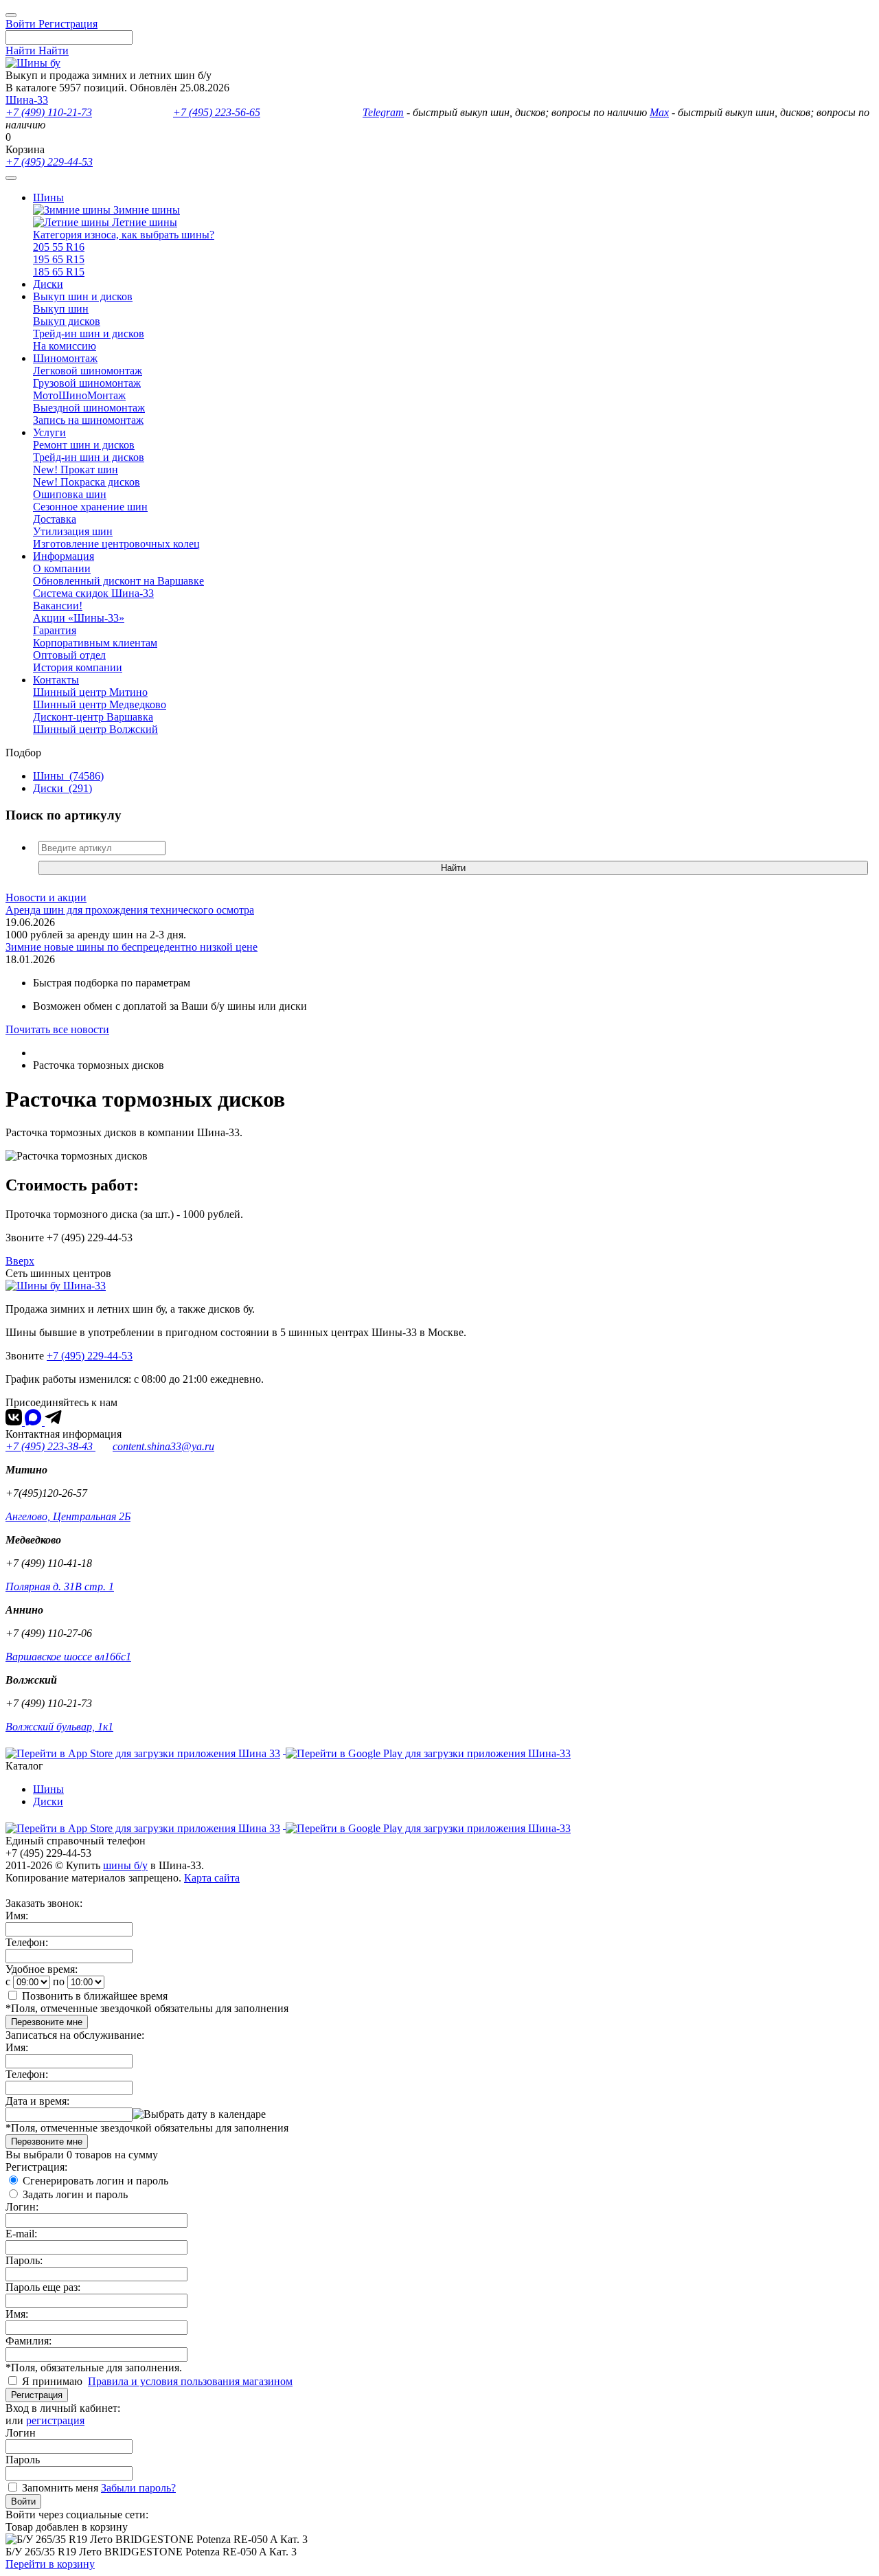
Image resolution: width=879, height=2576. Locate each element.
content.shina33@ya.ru (163, 1446)
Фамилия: (28, 2341)
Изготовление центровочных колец (116, 544)
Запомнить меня (60, 2488)
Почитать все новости (57, 1029)
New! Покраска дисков (87, 482)
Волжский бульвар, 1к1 (59, 1727)
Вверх (20, 1261)
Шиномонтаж (65, 358)
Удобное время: (42, 1969)
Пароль (23, 2460)
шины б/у (125, 1865)
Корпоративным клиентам (95, 643)
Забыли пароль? (138, 2488)
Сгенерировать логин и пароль (95, 2181)
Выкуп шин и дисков (83, 296)
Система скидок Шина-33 (93, 593)
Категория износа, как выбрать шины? (124, 235)
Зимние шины (145, 210)
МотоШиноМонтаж (79, 395)
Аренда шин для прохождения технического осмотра (130, 910)
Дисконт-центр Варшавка (93, 717)
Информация (64, 556)
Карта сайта (212, 1878)
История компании (78, 667)
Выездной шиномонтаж (89, 408)
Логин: (22, 2207)
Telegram (383, 112)
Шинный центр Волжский (95, 729)
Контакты (56, 680)
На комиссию (65, 346)
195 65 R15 (59, 259)
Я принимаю (54, 2381)
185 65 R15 (59, 272)
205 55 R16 (59, 247)
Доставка (55, 519)
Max (659, 112)
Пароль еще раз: (43, 2287)
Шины (48, 197)
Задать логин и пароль (75, 2194)
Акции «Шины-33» (79, 618)
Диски (48, 284)
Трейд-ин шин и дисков (89, 334)
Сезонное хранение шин (90, 507)
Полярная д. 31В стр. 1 (60, 1586)
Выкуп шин (61, 309)
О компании (62, 568)
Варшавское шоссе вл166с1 (68, 1657)
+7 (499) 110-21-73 (49, 112)
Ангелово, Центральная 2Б (68, 1516)
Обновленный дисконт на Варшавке (118, 581)
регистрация (55, 2420)
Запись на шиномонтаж (88, 420)
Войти (23, 2501)
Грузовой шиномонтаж (87, 383)
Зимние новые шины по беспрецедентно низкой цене (132, 947)
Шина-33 (27, 100)
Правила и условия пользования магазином (190, 2381)
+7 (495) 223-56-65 (217, 112)
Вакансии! (58, 606)
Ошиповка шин (70, 494)
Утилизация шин (73, 531)
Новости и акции (46, 897)
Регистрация (37, 2395)
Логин (21, 2433)
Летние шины (143, 222)
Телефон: (27, 1942)
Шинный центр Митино (90, 692)
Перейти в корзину (50, 2564)
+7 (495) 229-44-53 (49, 162)
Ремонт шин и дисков (84, 445)
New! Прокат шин (76, 470)
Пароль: (24, 2260)
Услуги (49, 432)
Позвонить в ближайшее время (95, 1996)
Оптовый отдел (69, 655)
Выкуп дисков (67, 321)
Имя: (17, 1916)
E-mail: (21, 2234)
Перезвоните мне (47, 2022)
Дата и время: (37, 2101)
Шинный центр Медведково (100, 704)
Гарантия (55, 630)
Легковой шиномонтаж (88, 371)
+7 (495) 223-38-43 (50, 1446)
